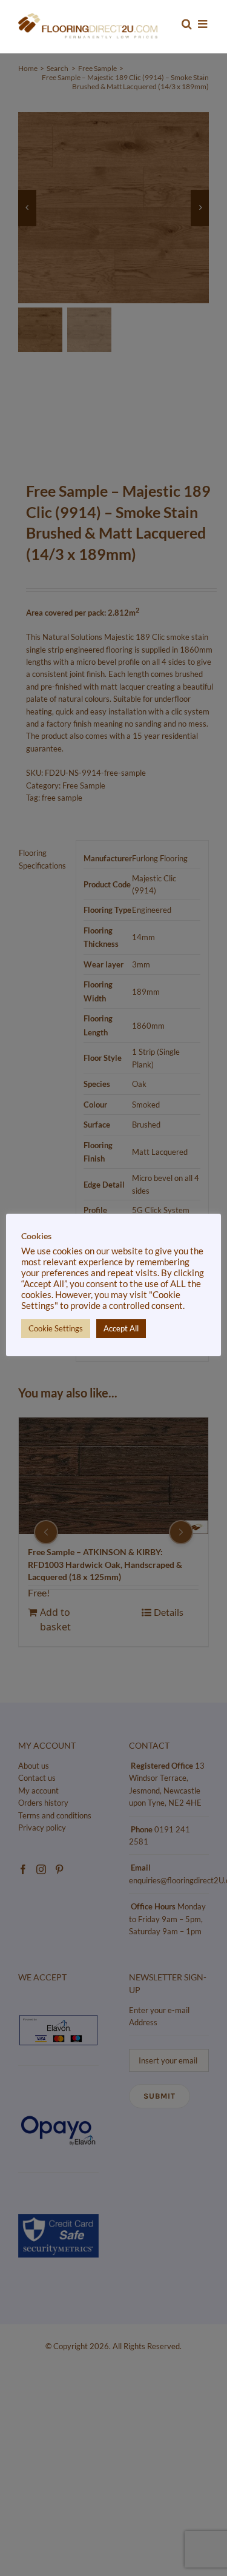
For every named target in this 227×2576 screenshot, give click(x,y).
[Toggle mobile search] (187, 24)
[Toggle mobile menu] (203, 24)
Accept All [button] (121, 1328)
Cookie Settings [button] (56, 1328)
